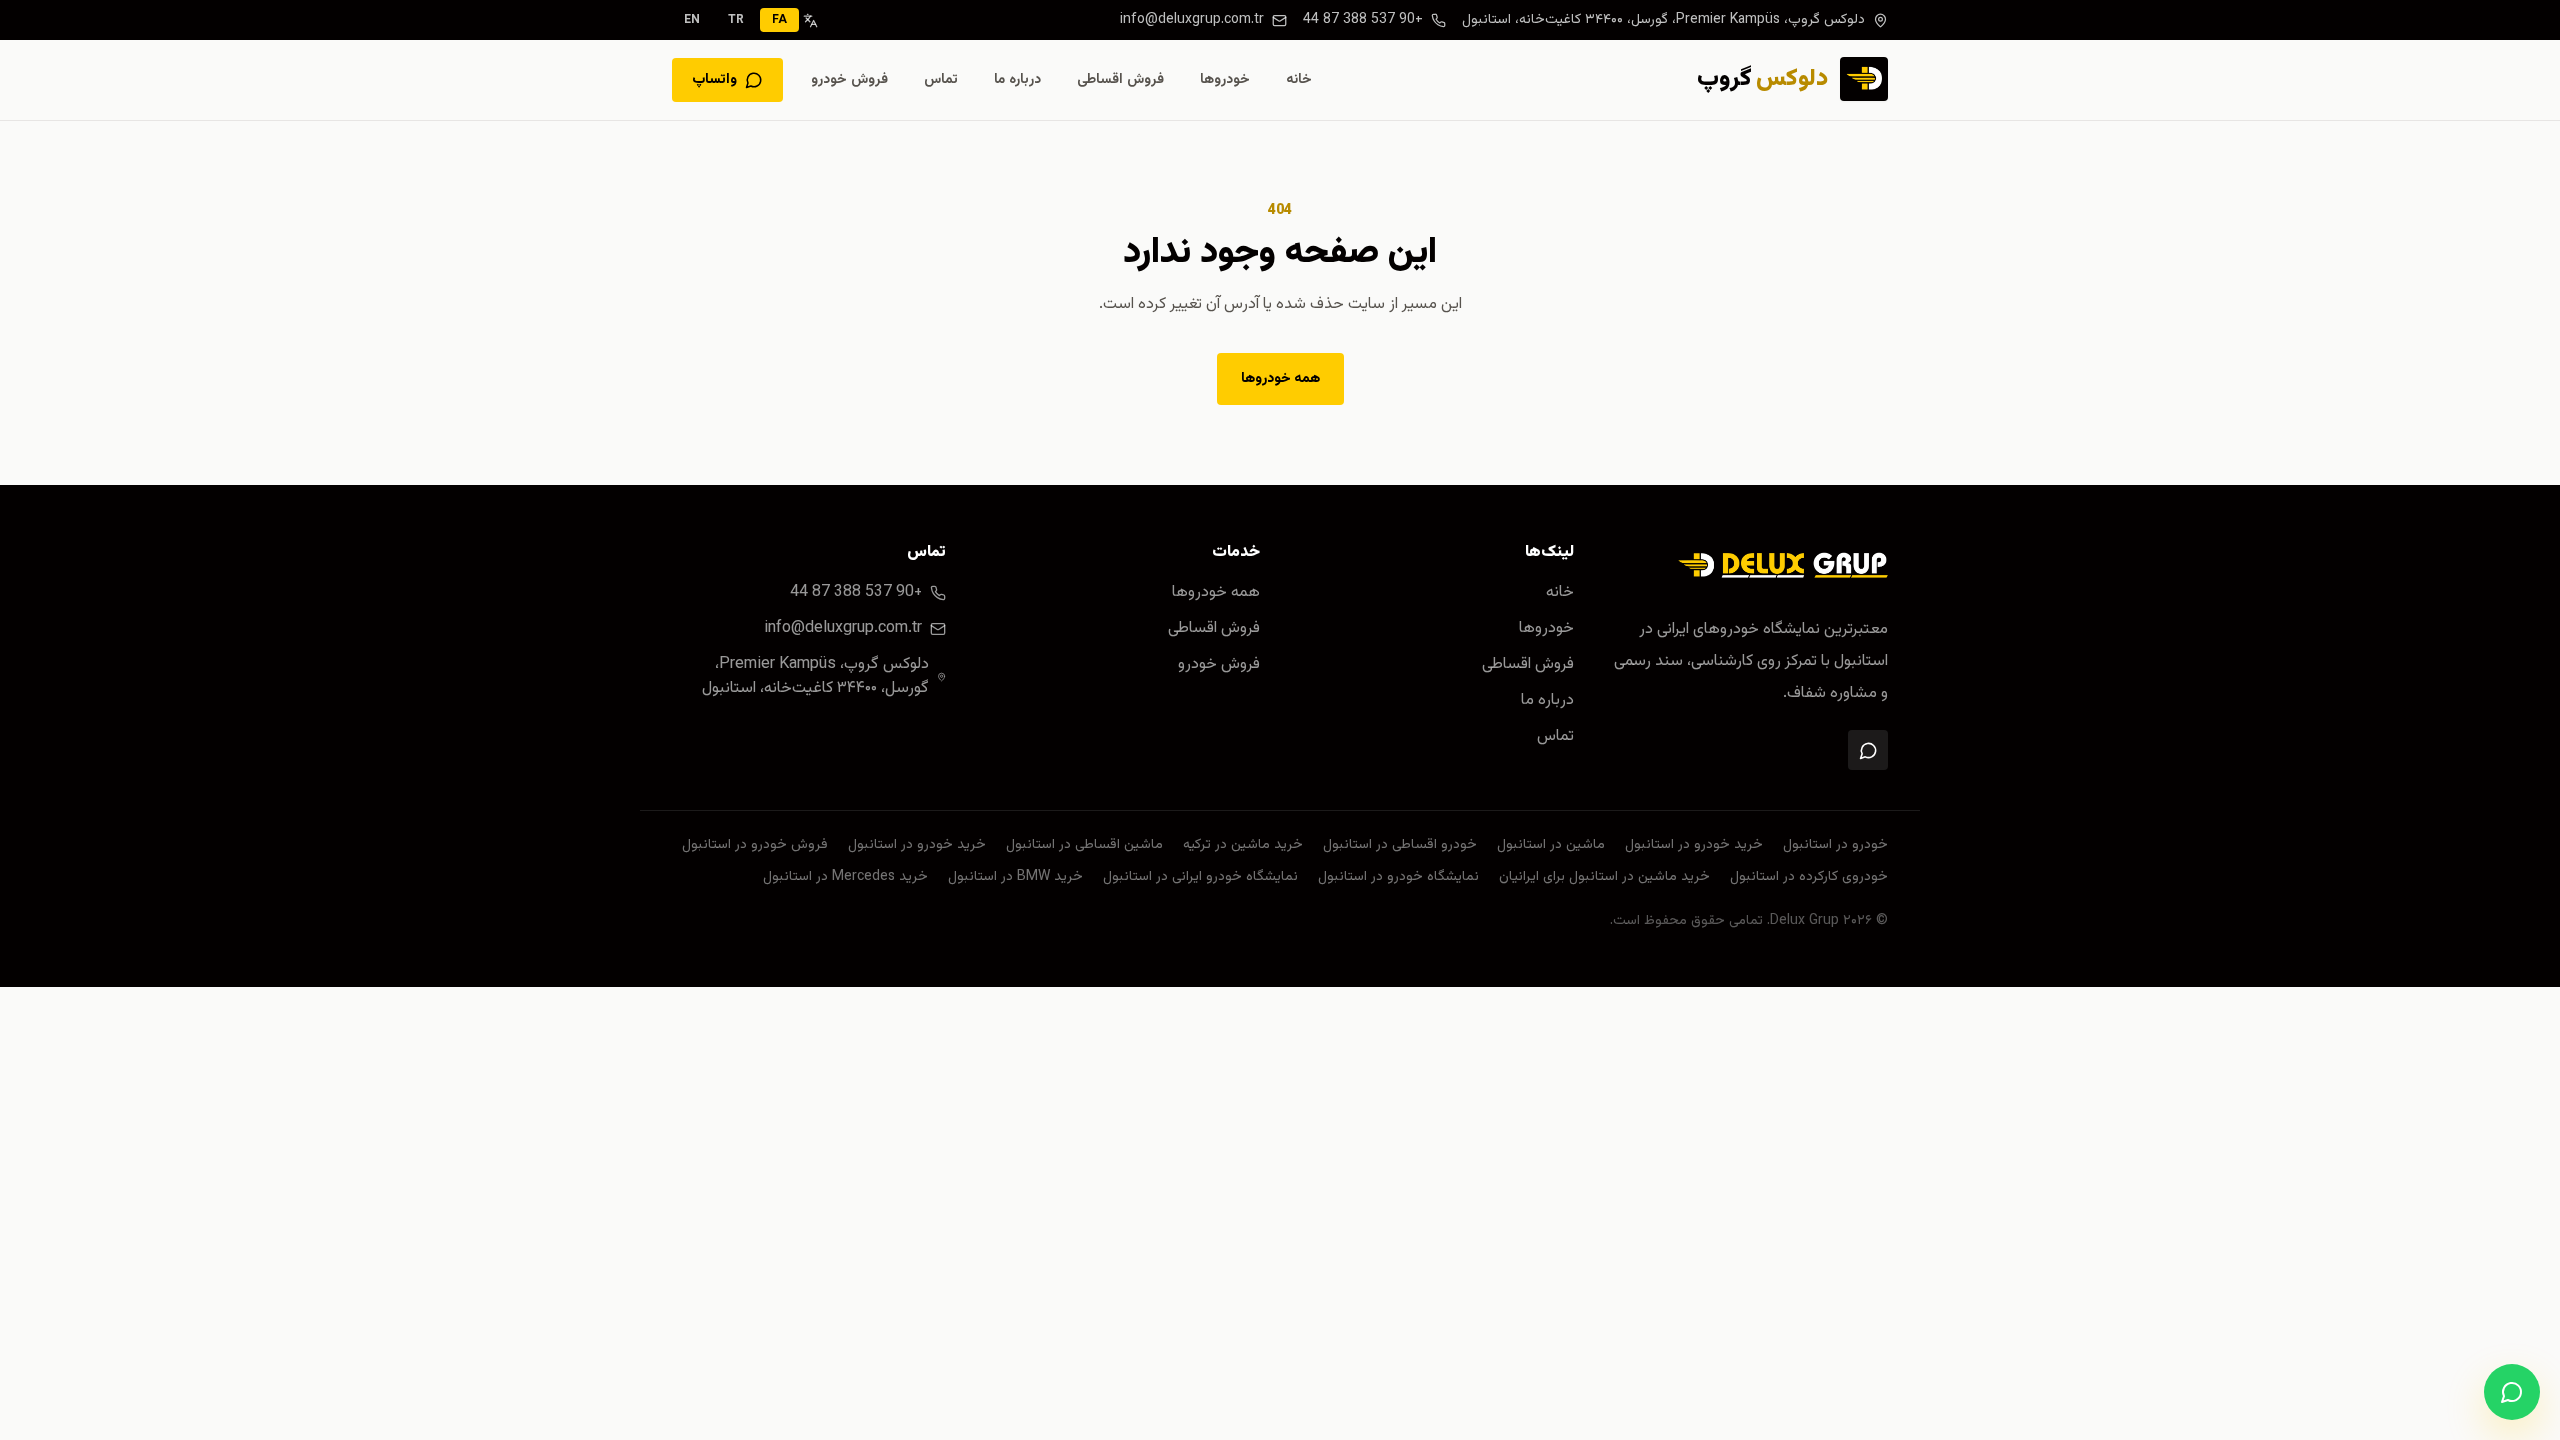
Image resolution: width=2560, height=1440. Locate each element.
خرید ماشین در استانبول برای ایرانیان (1604, 877)
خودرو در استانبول (1835, 845)
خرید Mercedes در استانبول (845, 877)
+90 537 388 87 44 (1363, 20)
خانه (1299, 80)
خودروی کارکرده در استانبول (1809, 877)
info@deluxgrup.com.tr (1192, 20)
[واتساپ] (1868, 750)
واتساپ (714, 80)
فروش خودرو (849, 80)
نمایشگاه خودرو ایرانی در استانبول (1200, 877)
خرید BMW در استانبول (1015, 877)
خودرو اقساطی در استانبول (1400, 845)
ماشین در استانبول (1551, 845)
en (692, 20)
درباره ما (1017, 80)
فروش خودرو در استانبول (755, 845)
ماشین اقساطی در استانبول (1084, 845)
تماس (941, 80)
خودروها (1225, 80)
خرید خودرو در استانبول (1694, 845)
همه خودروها (1280, 379)
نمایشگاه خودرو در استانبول (1398, 877)
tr (736, 20)
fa (779, 20)
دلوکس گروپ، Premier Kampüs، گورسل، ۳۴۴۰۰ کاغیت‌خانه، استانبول (1663, 20)
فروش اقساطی (1120, 80)
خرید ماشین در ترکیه (1243, 845)
